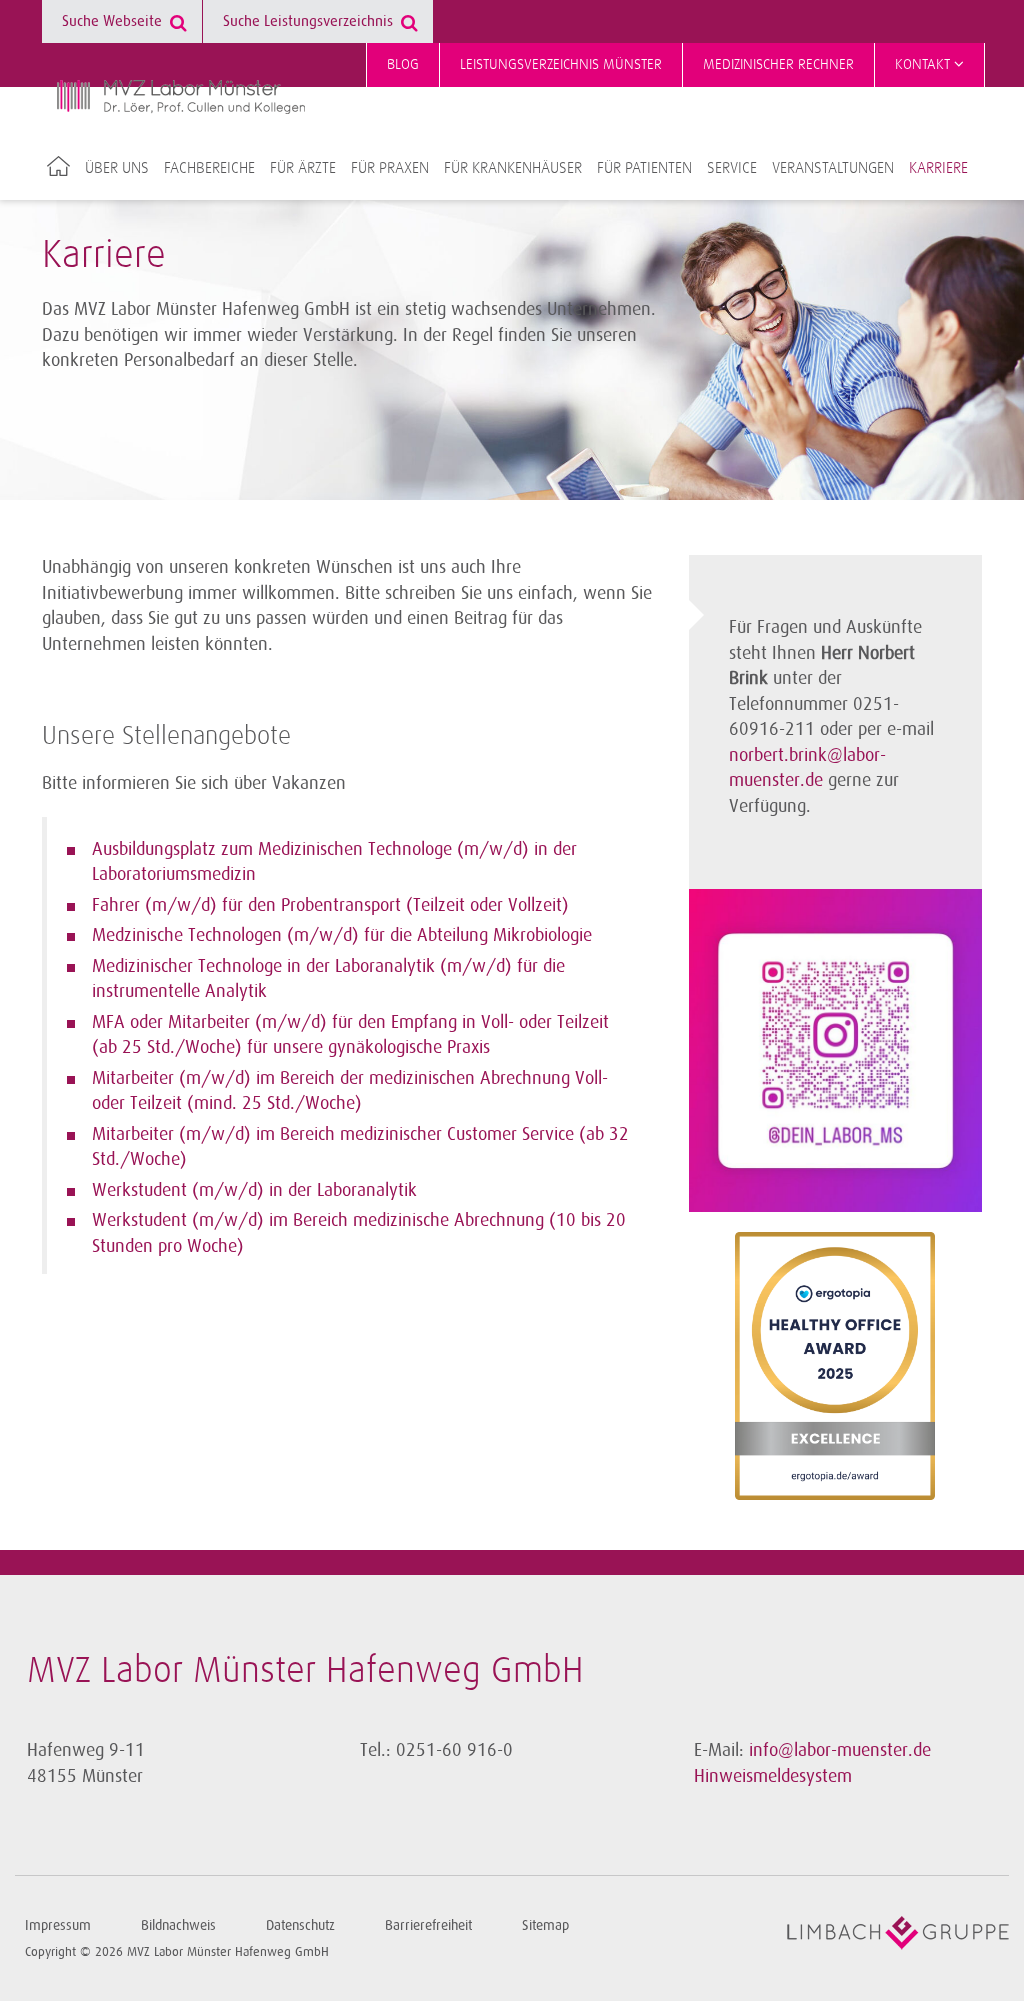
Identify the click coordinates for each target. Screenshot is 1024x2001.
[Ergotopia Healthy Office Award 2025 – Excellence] (835, 1366)
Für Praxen (390, 168)
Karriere (938, 168)
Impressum (58, 1925)
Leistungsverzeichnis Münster (561, 64)
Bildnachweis (178, 1925)
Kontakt (924, 64)
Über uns (117, 168)
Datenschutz (300, 1925)
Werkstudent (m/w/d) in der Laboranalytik (254, 1190)
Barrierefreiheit (428, 1925)
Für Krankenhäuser (513, 168)
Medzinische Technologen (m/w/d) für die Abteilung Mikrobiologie (342, 935)
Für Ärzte (303, 168)
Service (732, 168)
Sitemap (545, 1925)
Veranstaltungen (833, 168)
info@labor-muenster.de (840, 1750)
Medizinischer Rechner (778, 64)
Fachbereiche (209, 168)
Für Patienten (644, 168)
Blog (403, 64)
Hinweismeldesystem (773, 1776)
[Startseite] (181, 97)
